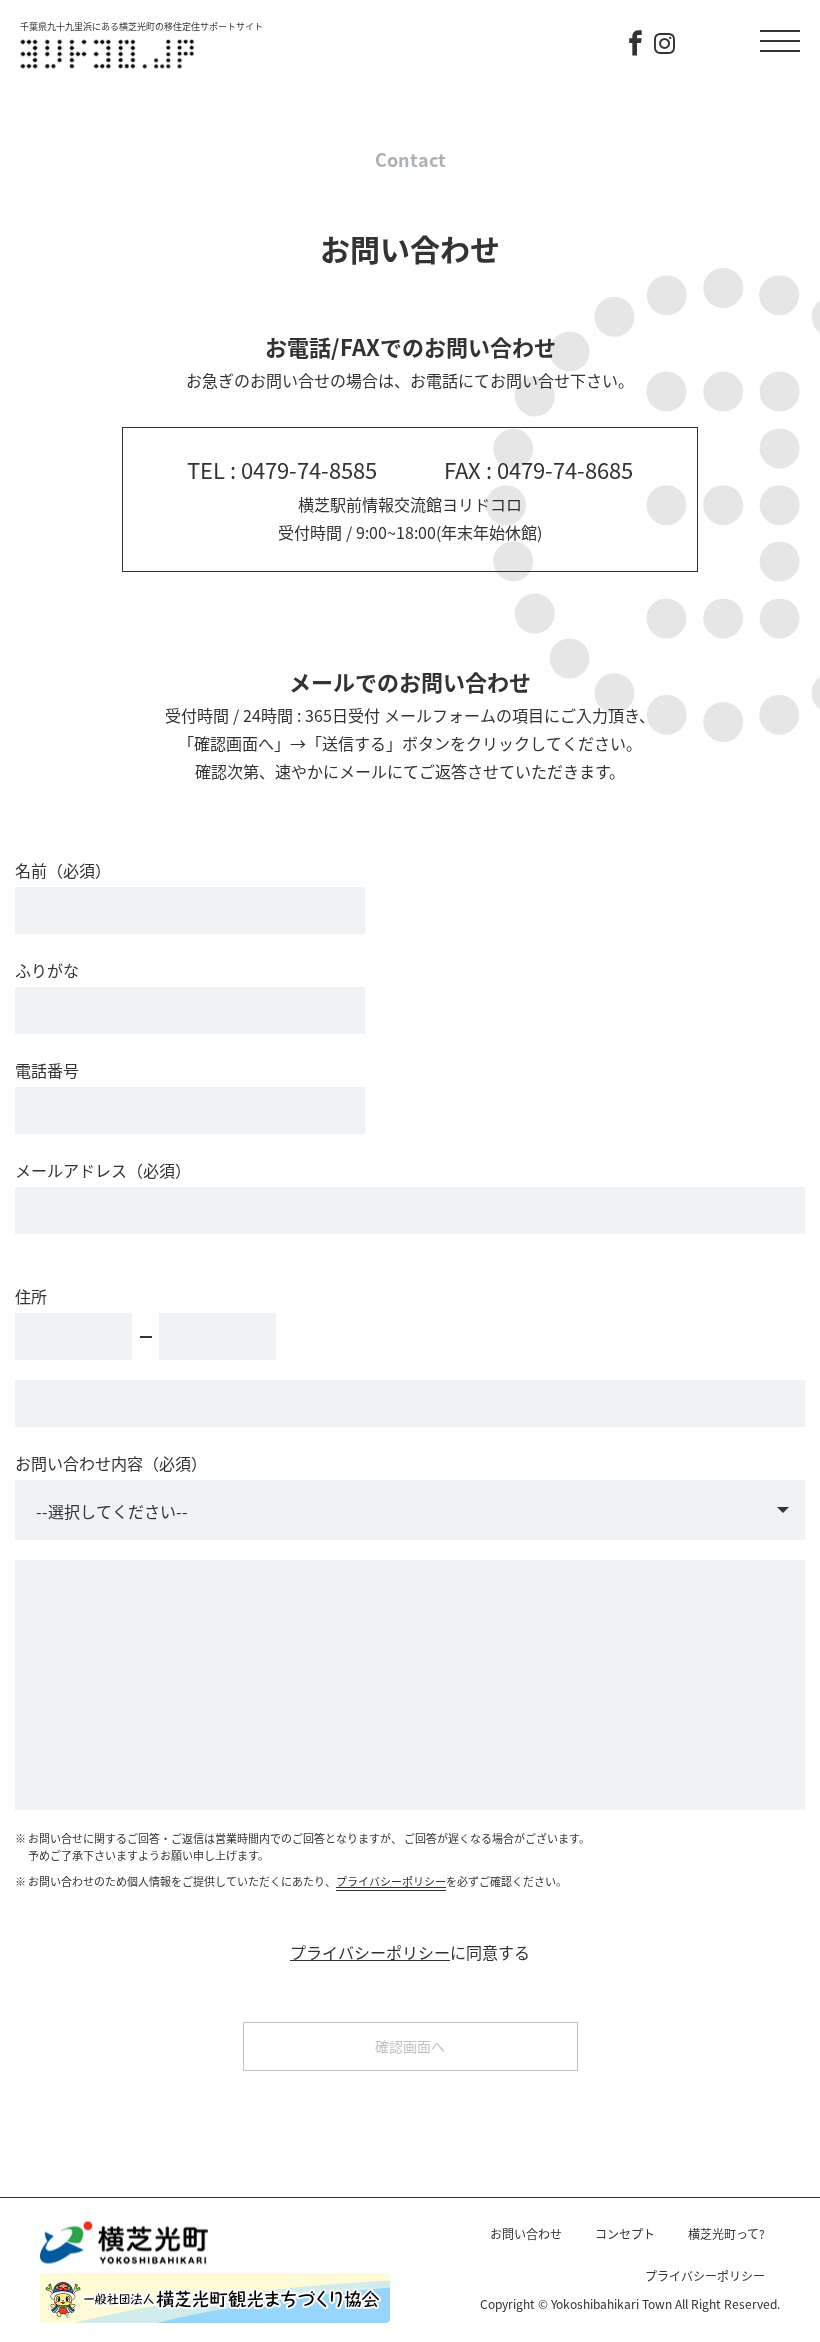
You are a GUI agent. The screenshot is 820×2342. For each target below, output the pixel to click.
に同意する (410, 1952)
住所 (31, 1296)
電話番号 (47, 1070)
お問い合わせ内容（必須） (111, 1463)
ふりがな (47, 970)
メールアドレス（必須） (103, 1170)
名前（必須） (63, 870)
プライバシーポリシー (391, 1881)
